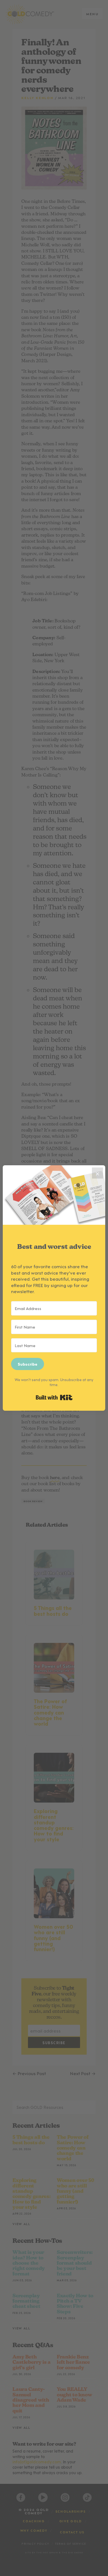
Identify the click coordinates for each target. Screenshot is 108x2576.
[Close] (97, 1173)
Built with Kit (54, 1397)
